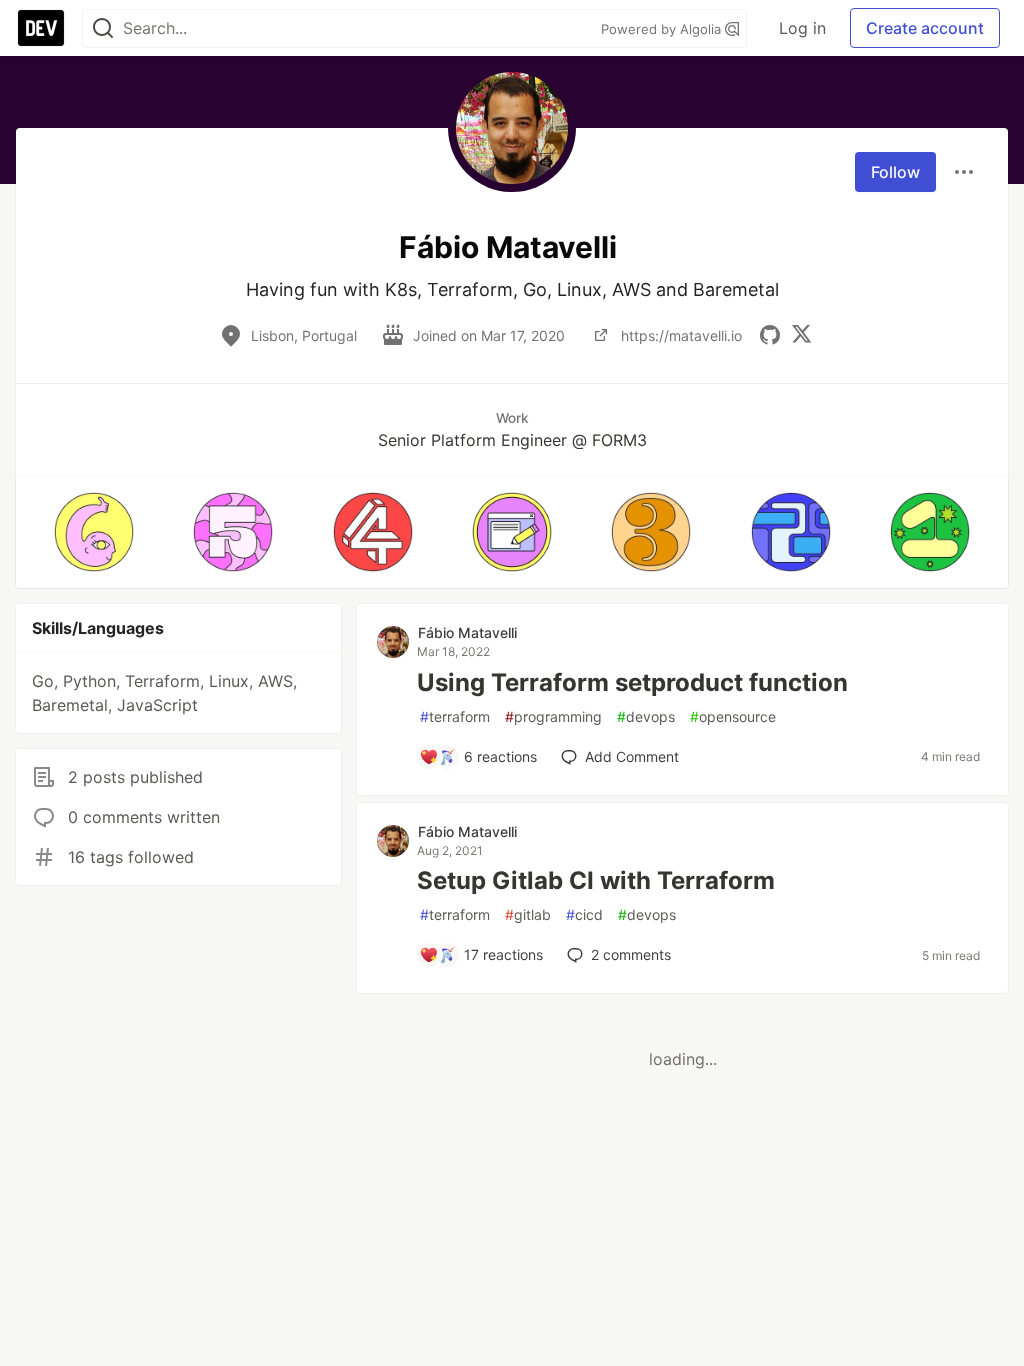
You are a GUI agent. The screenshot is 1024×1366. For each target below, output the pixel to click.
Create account (925, 28)
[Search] (103, 28)
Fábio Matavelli (467, 632)
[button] (93, 532)
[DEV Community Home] (41, 28)
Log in (802, 28)
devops (646, 716)
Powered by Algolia (663, 29)
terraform (455, 716)
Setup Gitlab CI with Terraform (596, 880)
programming (553, 716)
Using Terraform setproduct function (632, 682)
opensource (733, 716)
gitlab (528, 914)
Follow (895, 172)
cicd (584, 914)
